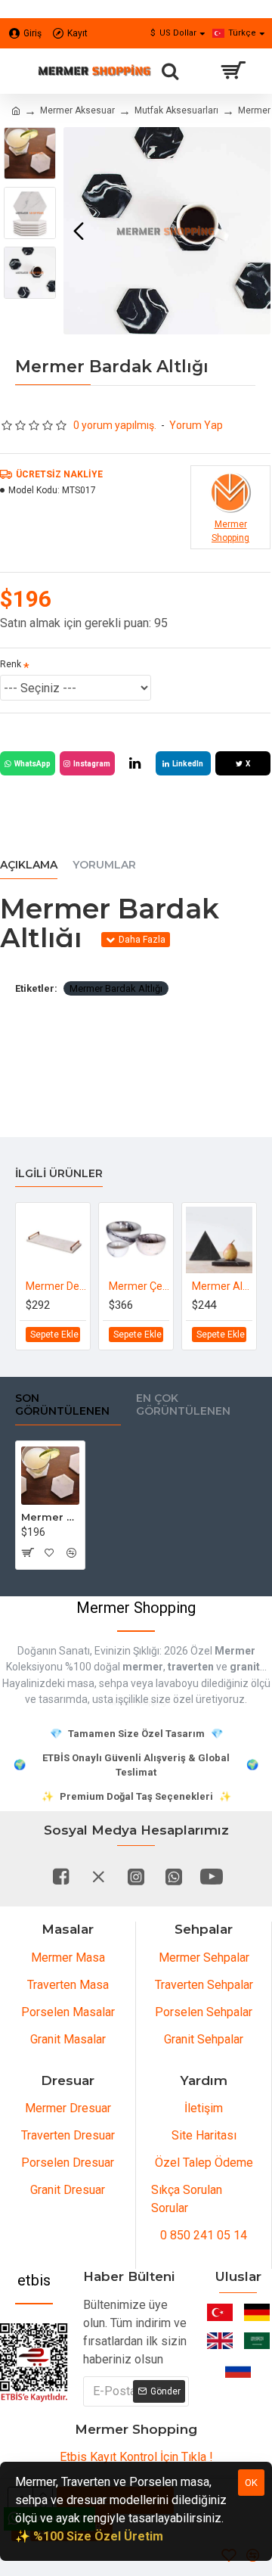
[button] (79, 231)
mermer (143, 1667)
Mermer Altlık (222, 1286)
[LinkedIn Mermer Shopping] (135, 763)
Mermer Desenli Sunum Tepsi (56, 1286)
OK (251, 2483)
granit (245, 1667)
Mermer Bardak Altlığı (116, 988)
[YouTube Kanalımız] (212, 1876)
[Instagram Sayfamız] (136, 1876)
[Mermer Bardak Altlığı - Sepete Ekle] (27, 1552)
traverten (191, 1667)
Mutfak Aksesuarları (176, 110)
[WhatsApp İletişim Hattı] (174, 1876)
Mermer (235, 1651)
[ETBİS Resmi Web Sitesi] (34, 2363)
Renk (11, 664)
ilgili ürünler (59, 1174)
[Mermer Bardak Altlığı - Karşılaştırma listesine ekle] (71, 1552)
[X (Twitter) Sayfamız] (98, 1876)
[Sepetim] (232, 71)
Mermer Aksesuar (77, 110)
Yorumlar (104, 865)
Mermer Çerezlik (139, 1286)
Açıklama (29, 865)
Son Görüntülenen (62, 1405)
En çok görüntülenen (183, 1405)
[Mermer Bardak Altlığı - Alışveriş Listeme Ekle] (49, 1552)
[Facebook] (60, 1876)
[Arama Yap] (170, 71)
